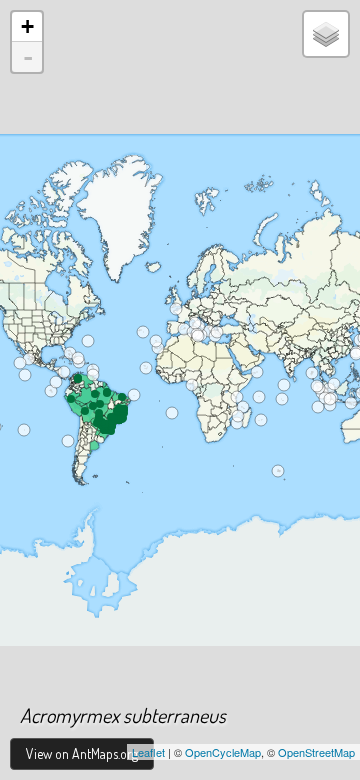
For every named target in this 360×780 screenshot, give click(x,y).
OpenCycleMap (223, 752)
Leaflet (148, 752)
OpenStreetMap (316, 752)
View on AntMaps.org (82, 753)
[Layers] (326, 34)
